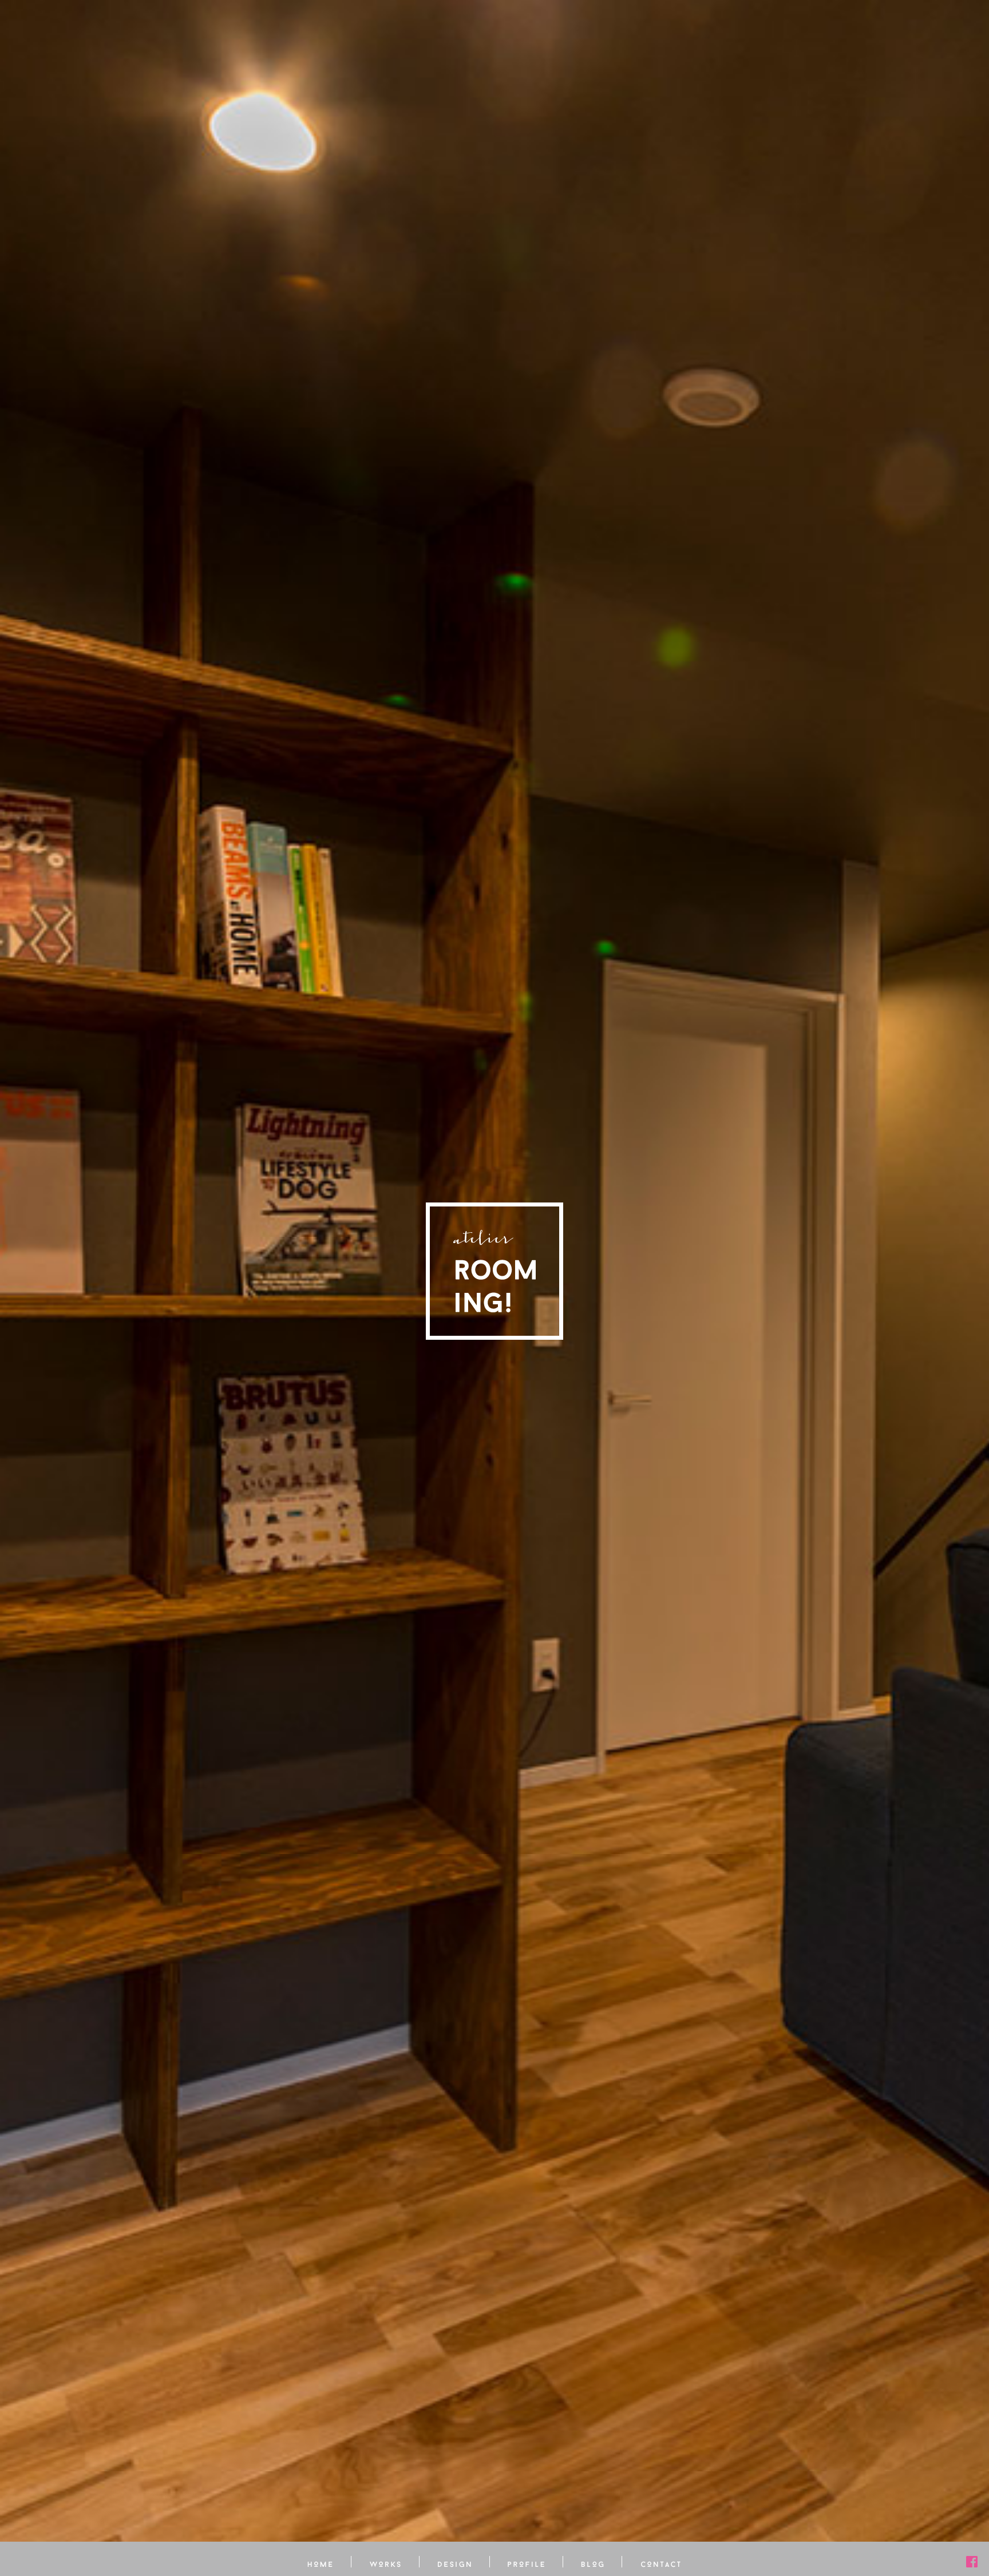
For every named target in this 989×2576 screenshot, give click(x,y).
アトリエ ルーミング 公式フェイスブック (972, 2562)
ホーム (321, 2562)
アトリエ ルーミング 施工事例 (385, 2562)
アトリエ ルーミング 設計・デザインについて (455, 2562)
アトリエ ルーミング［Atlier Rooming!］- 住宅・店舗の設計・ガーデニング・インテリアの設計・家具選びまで (494, 1271)
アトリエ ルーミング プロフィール (527, 2562)
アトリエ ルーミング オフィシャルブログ (593, 2562)
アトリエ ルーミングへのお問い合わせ (661, 2562)
